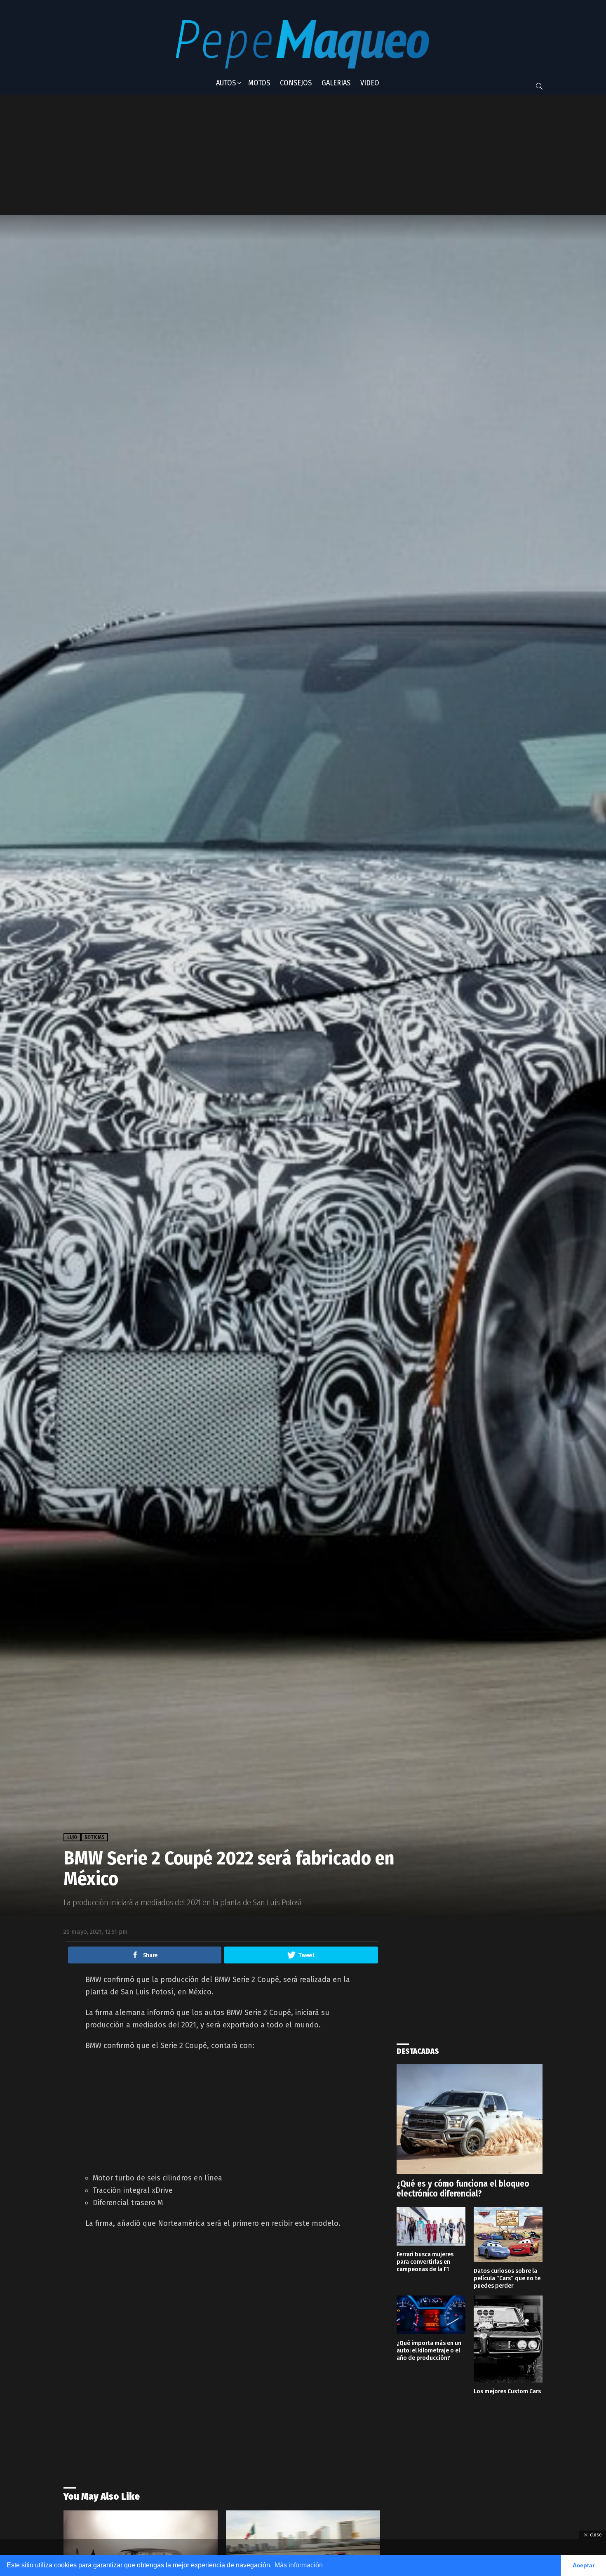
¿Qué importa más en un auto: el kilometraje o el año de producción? (429, 2350)
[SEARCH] (539, 86)
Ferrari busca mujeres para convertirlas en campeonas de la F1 (425, 2262)
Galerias (336, 83)
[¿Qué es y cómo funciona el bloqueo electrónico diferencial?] (470, 2119)
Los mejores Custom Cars (507, 2391)
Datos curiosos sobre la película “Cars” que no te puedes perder (507, 2278)
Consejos (296, 83)
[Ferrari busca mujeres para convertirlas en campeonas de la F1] (431, 2226)
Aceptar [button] (584, 2565)
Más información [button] (299, 2565)
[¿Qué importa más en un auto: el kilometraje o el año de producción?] (431, 2315)
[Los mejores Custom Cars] (508, 2339)
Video (370, 83)
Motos (259, 83)
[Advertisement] (268, 155)
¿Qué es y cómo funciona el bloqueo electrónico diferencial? (463, 2189)
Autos (226, 83)
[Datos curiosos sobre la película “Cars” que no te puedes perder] (508, 2234)
